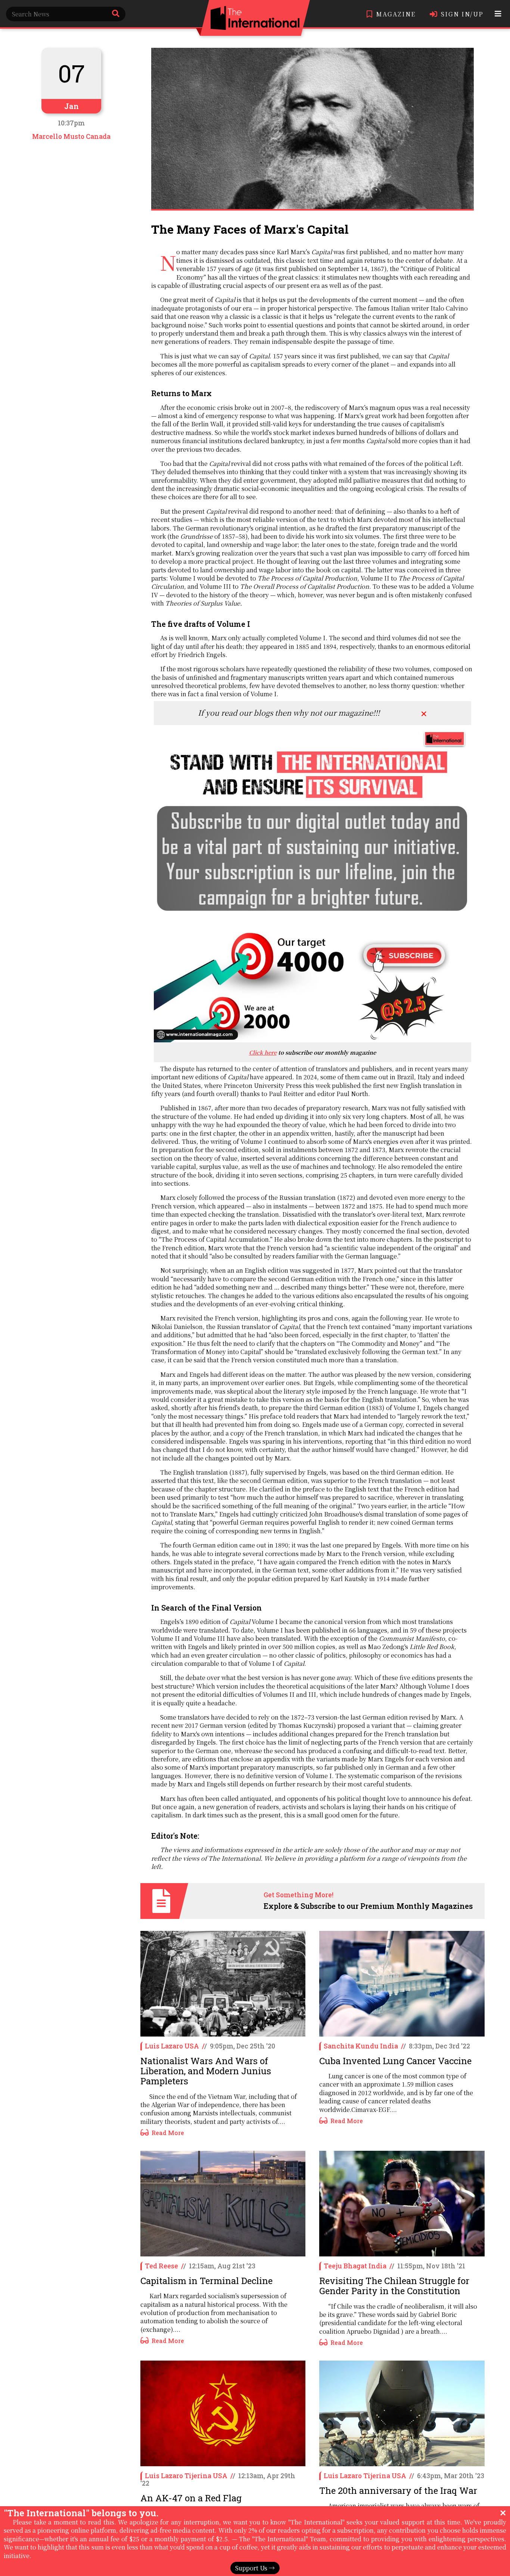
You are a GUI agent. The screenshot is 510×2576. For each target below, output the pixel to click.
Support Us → (255, 2568)
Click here (263, 1052)
